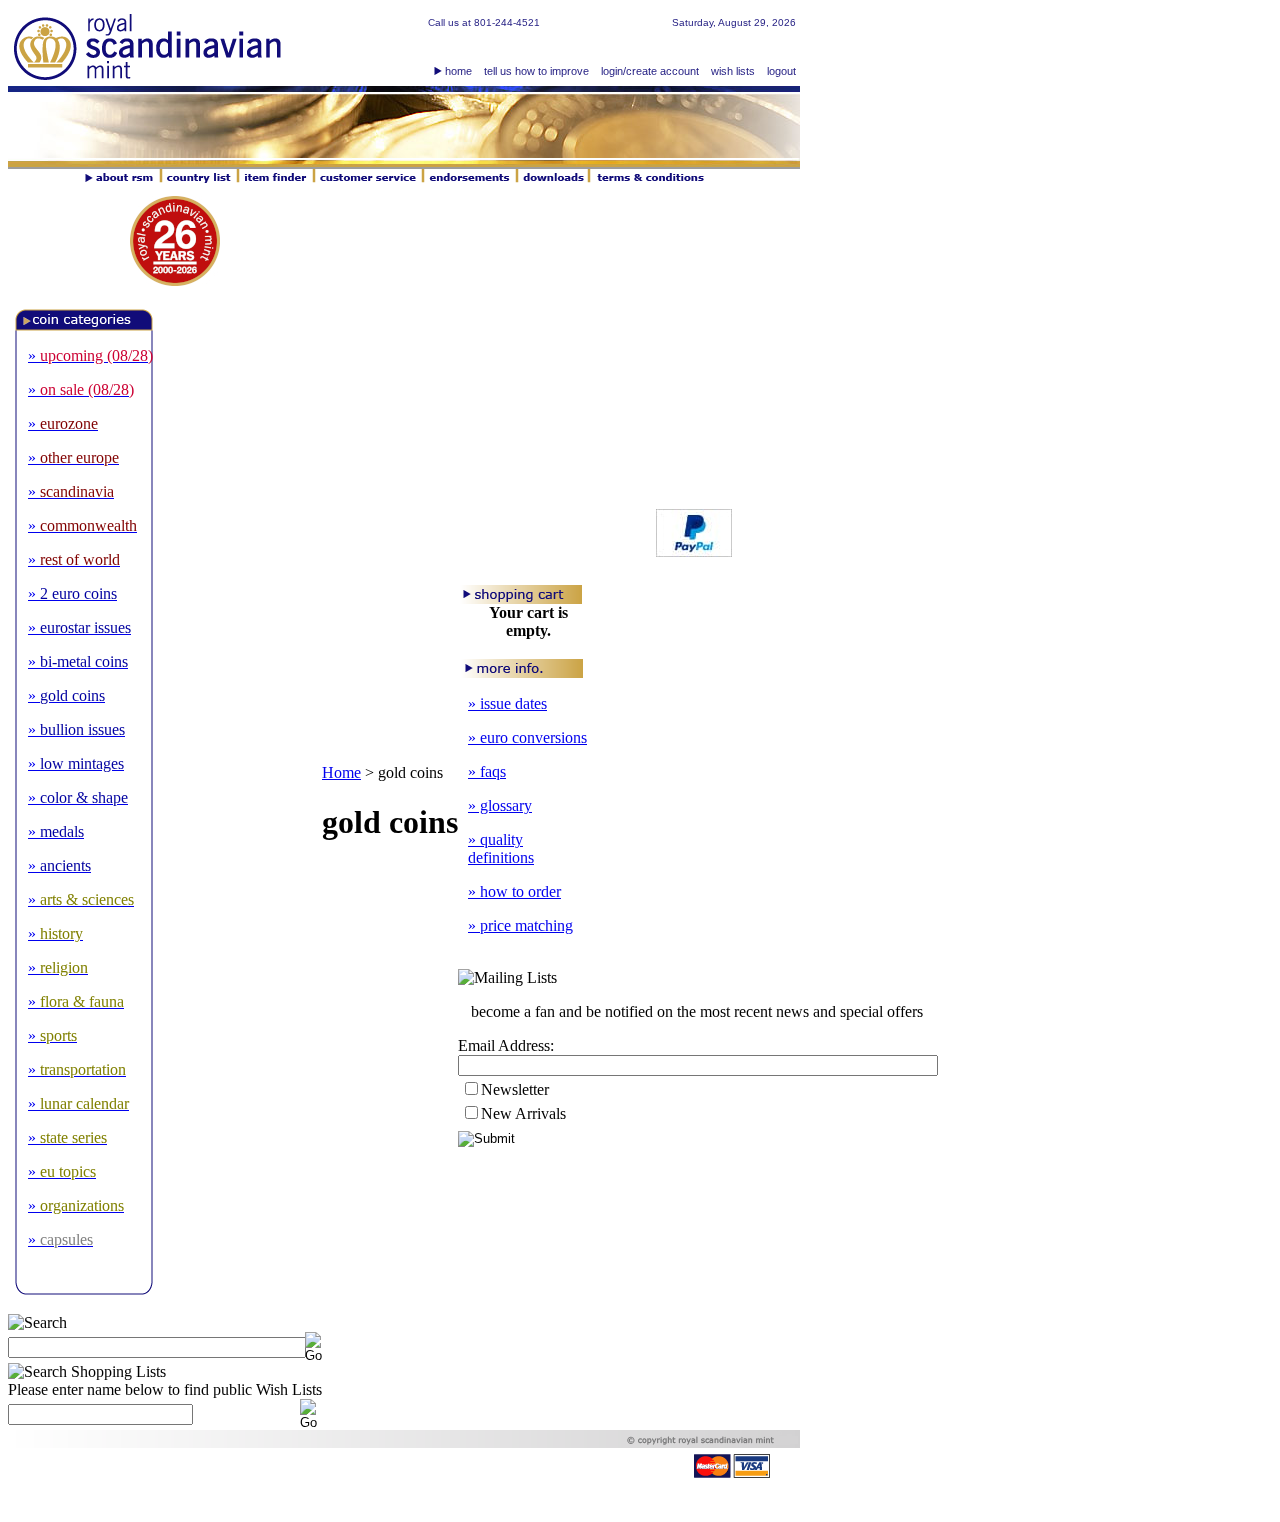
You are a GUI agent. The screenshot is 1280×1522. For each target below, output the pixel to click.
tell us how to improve (536, 71)
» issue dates (507, 703)
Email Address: (506, 1045)
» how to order (514, 891)
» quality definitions (501, 848)
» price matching (520, 925)
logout (781, 71)
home (458, 71)
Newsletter (515, 1089)
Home (341, 772)
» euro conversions (527, 737)
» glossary (500, 805)
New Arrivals (523, 1113)
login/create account (650, 71)
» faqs (487, 771)
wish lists (733, 71)
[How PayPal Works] (694, 551)
